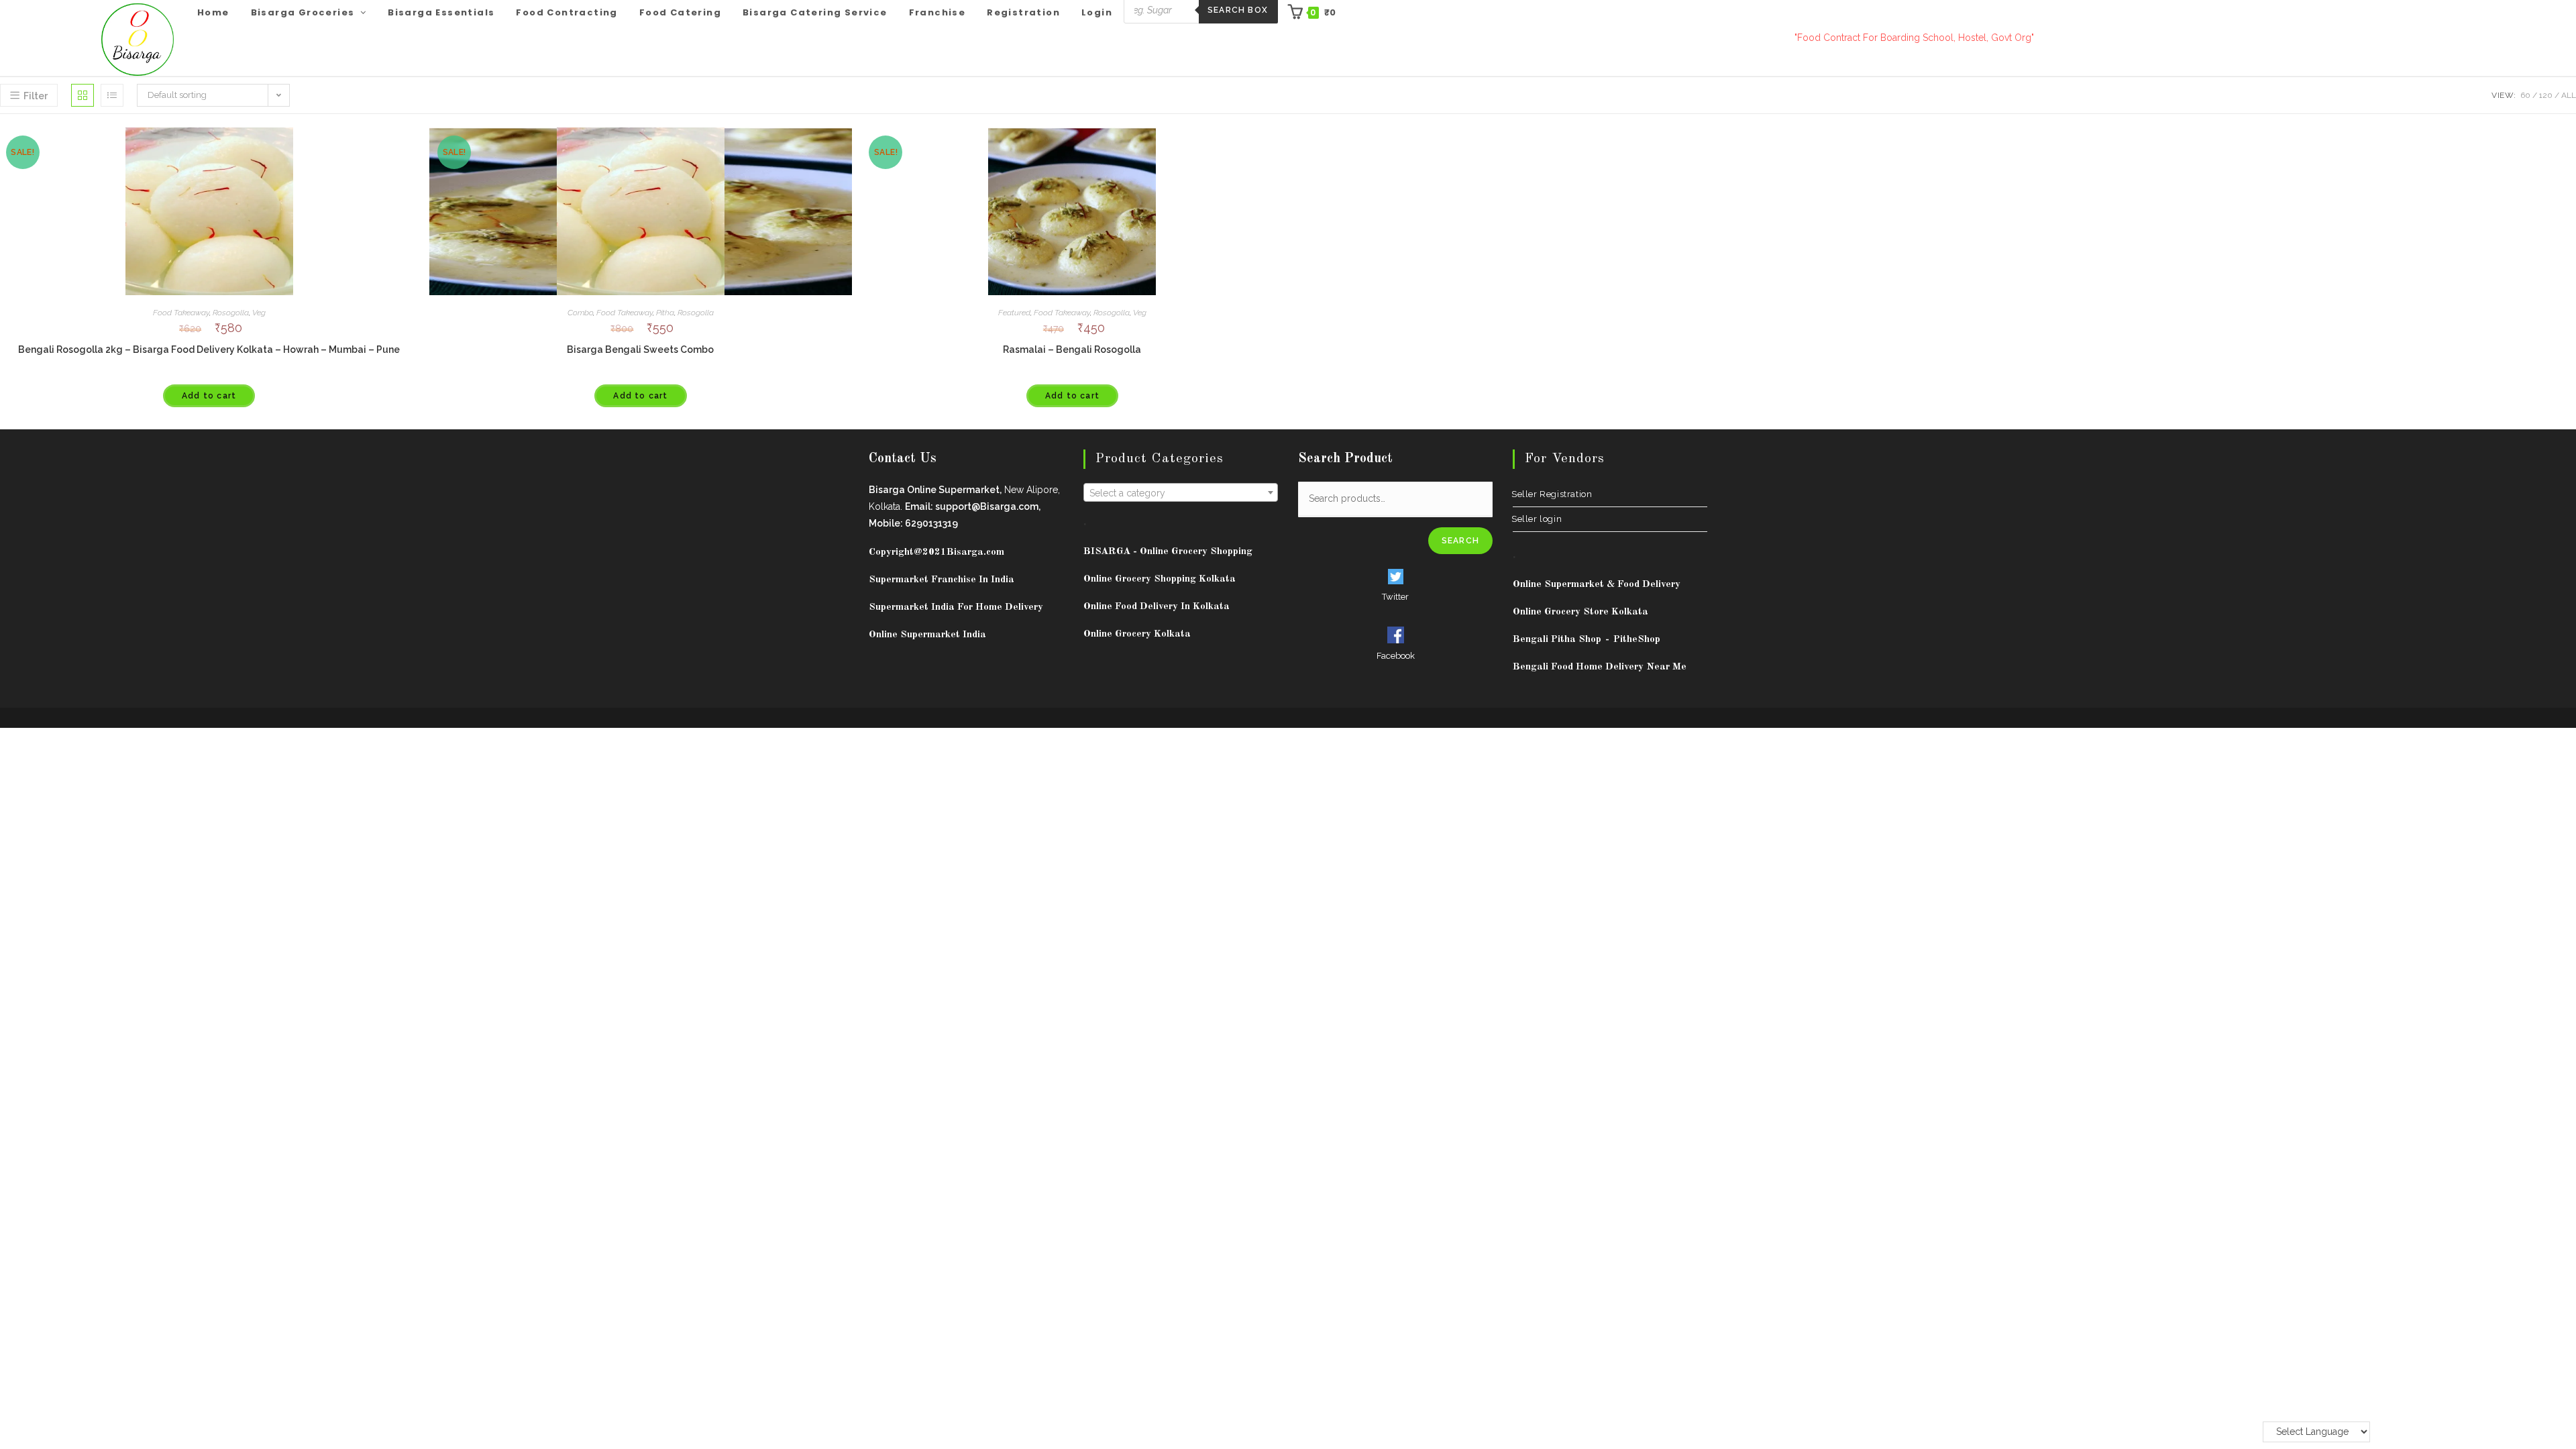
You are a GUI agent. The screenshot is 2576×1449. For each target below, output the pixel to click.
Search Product (1345, 459)
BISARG (1168, 552)
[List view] (112, 95)
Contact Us (903, 459)
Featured (1014, 313)
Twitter (1395, 597)
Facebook (1396, 656)
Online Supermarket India (927, 635)
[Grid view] (83, 95)
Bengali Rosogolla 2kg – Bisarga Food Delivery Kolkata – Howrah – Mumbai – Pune (209, 350)
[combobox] (1181, 492)
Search (1460, 541)
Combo (580, 313)
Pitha (665, 313)
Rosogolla (231, 313)
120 (2546, 95)
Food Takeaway (181, 313)
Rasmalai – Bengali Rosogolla (1072, 350)
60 (2525, 95)
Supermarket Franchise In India (942, 580)
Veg (259, 313)
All (2569, 95)
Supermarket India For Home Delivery (956, 607)
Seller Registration (1552, 494)
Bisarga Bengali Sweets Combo (640, 350)
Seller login (1537, 519)
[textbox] (1181, 493)
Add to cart (209, 396)
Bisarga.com (975, 552)
